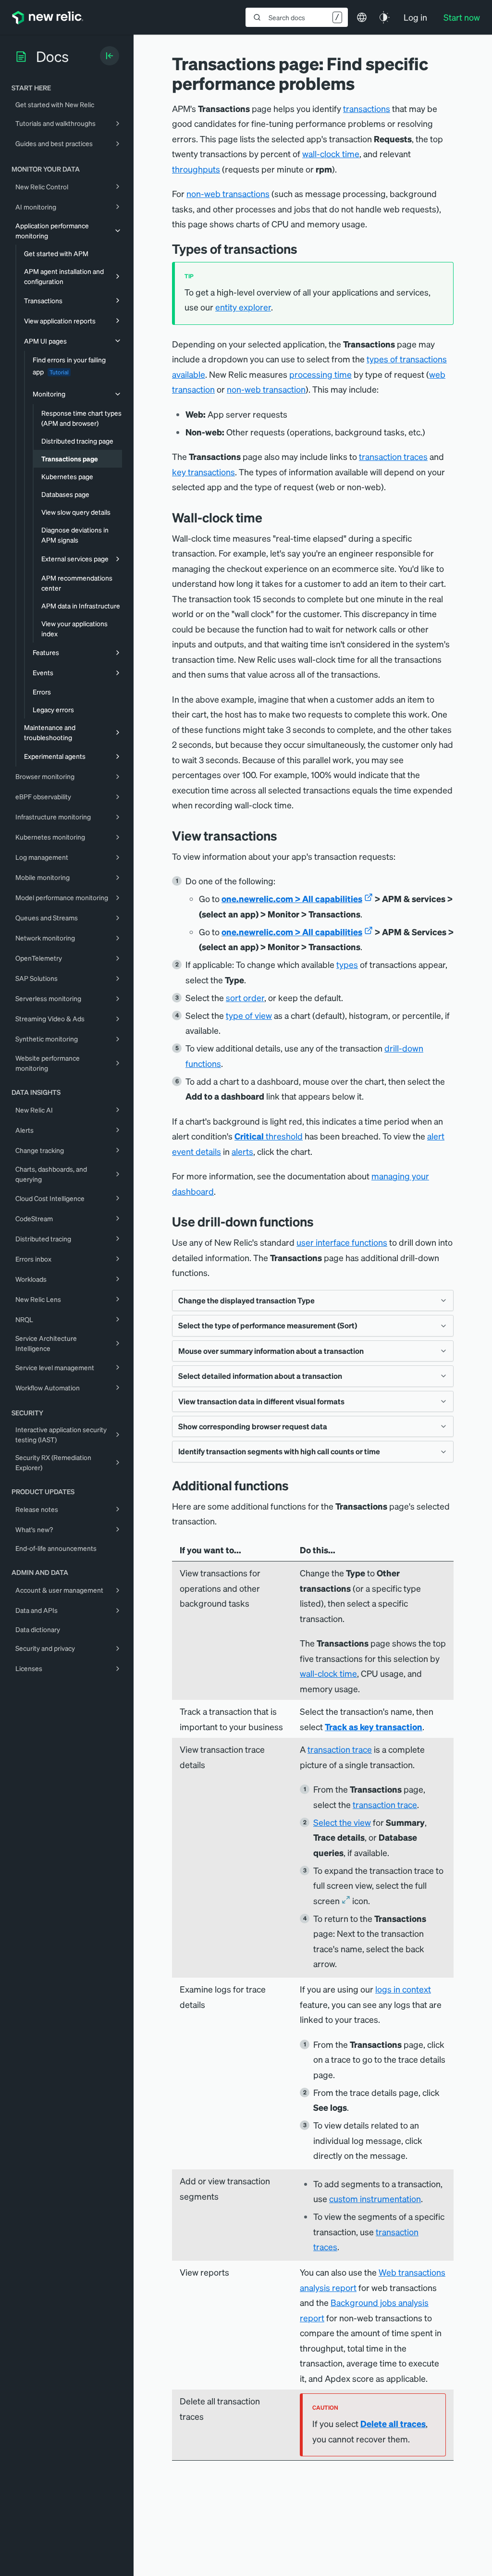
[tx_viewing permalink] (284, 836)
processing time (320, 374)
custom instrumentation (375, 2198)
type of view (249, 1015)
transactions (367, 108)
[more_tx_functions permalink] (296, 1485)
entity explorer (243, 307)
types (347, 964)
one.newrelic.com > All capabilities (292, 898)
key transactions (203, 472)
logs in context (403, 1989)
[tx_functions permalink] (321, 1221)
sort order (245, 997)
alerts (242, 1151)
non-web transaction (266, 389)
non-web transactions (228, 193)
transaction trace (340, 1749)
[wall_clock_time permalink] (270, 517)
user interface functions (342, 1242)
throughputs (196, 169)
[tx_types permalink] (305, 249)
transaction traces (393, 456)
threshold (269, 1136)
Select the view (342, 1822)
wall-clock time (331, 154)
